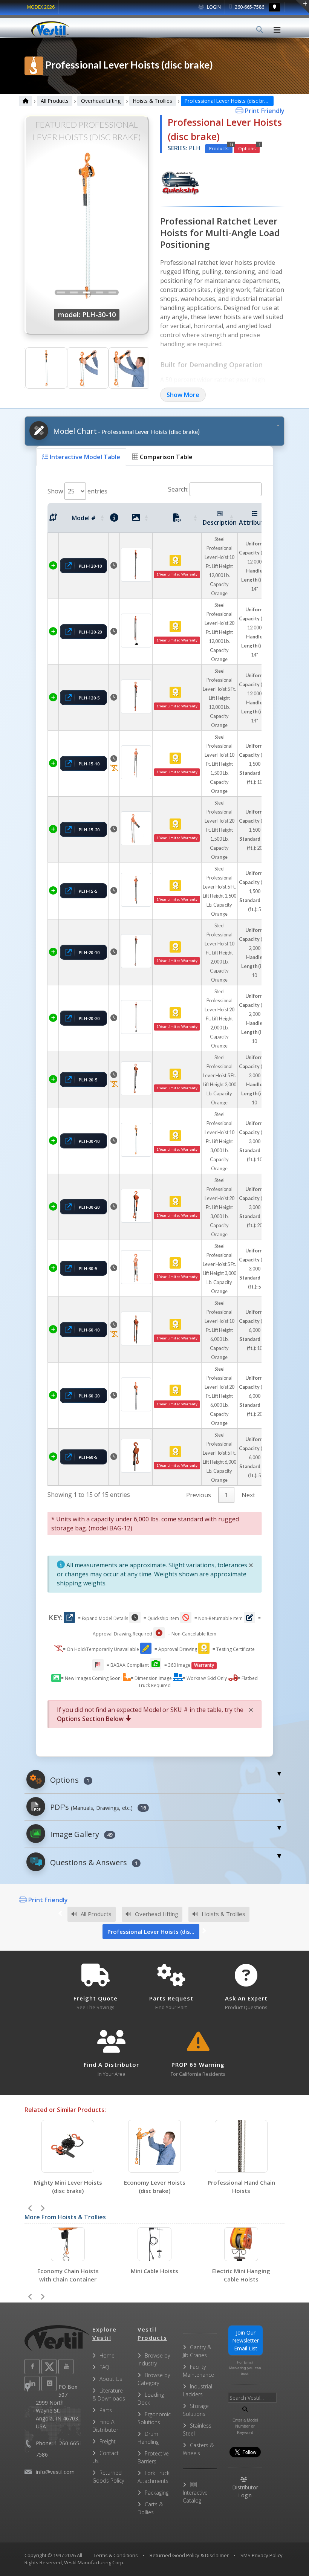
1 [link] (226, 1495)
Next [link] (248, 1495)
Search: (178, 489)
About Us (111, 2379)
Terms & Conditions (116, 2555)
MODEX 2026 (41, 7)
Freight (108, 2441)
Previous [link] (199, 1495)
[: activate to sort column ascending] (53, 518)
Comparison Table (165, 457)
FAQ (104, 2367)
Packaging (157, 2493)
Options (249, 148)
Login (213, 7)
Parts (106, 2410)
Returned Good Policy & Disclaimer (189, 2555)
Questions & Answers (93, 1862)
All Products (55, 101)
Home (107, 2355)
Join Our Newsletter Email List (246, 2340)
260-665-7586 (249, 7)
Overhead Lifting (101, 101)
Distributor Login (245, 2491)
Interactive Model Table (84, 457)
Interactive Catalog (195, 2497)
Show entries (77, 491)
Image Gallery (80, 1834)
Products (221, 148)
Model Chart (125, 431)
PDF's (97, 1807)
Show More (183, 395)
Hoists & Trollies (153, 101)
